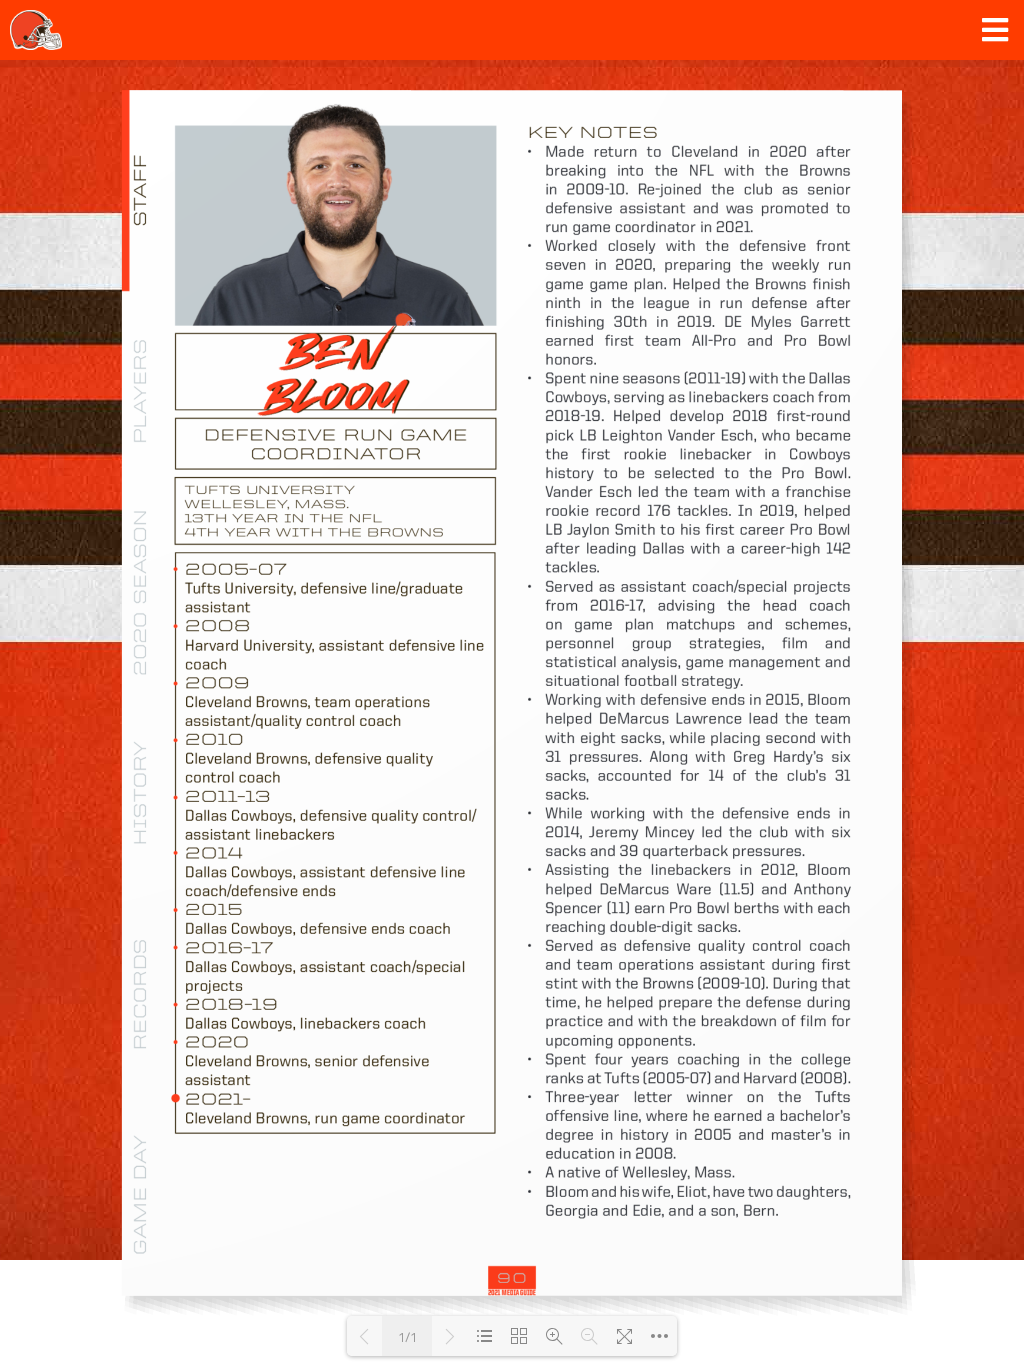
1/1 (407, 1336)
